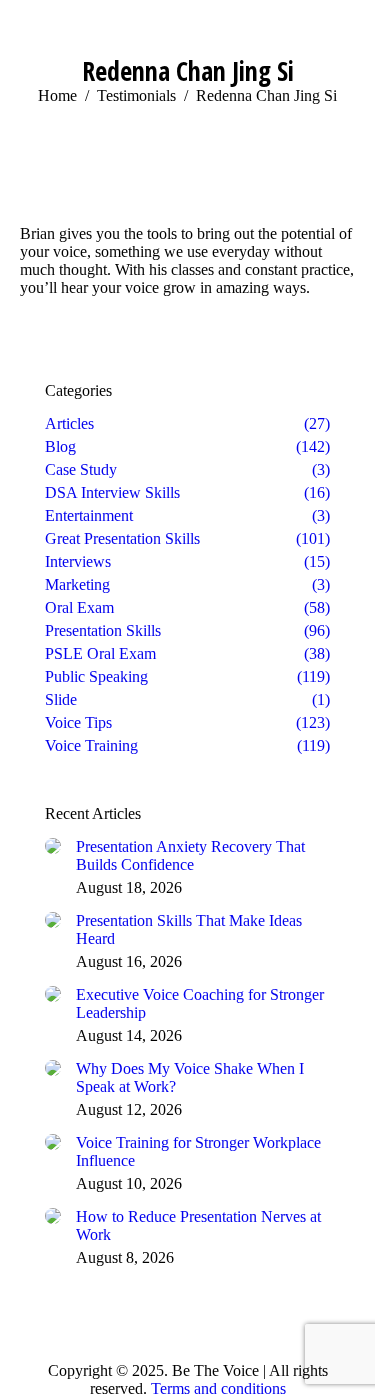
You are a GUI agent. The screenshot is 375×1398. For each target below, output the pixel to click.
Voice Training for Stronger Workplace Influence (198, 1151)
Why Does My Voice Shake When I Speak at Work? (190, 1077)
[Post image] (53, 846)
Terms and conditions (218, 1388)
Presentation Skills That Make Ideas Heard (189, 929)
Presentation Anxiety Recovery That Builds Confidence (190, 855)
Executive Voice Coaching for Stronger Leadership (200, 1003)
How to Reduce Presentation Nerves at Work (198, 1225)
